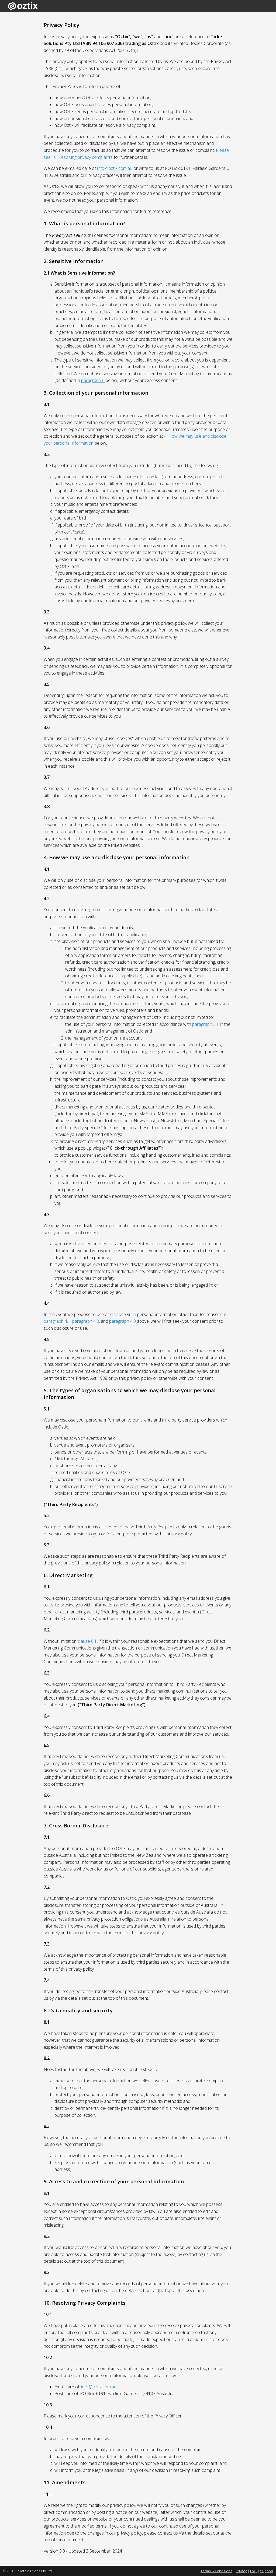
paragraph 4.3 (123, 1321)
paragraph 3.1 (206, 1024)
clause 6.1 (87, 1641)
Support (267, 2571)
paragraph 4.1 (57, 1321)
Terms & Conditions (216, 2571)
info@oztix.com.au (115, 168)
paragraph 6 (93, 380)
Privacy (241, 2571)
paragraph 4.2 (86, 1321)
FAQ (253, 2571)
